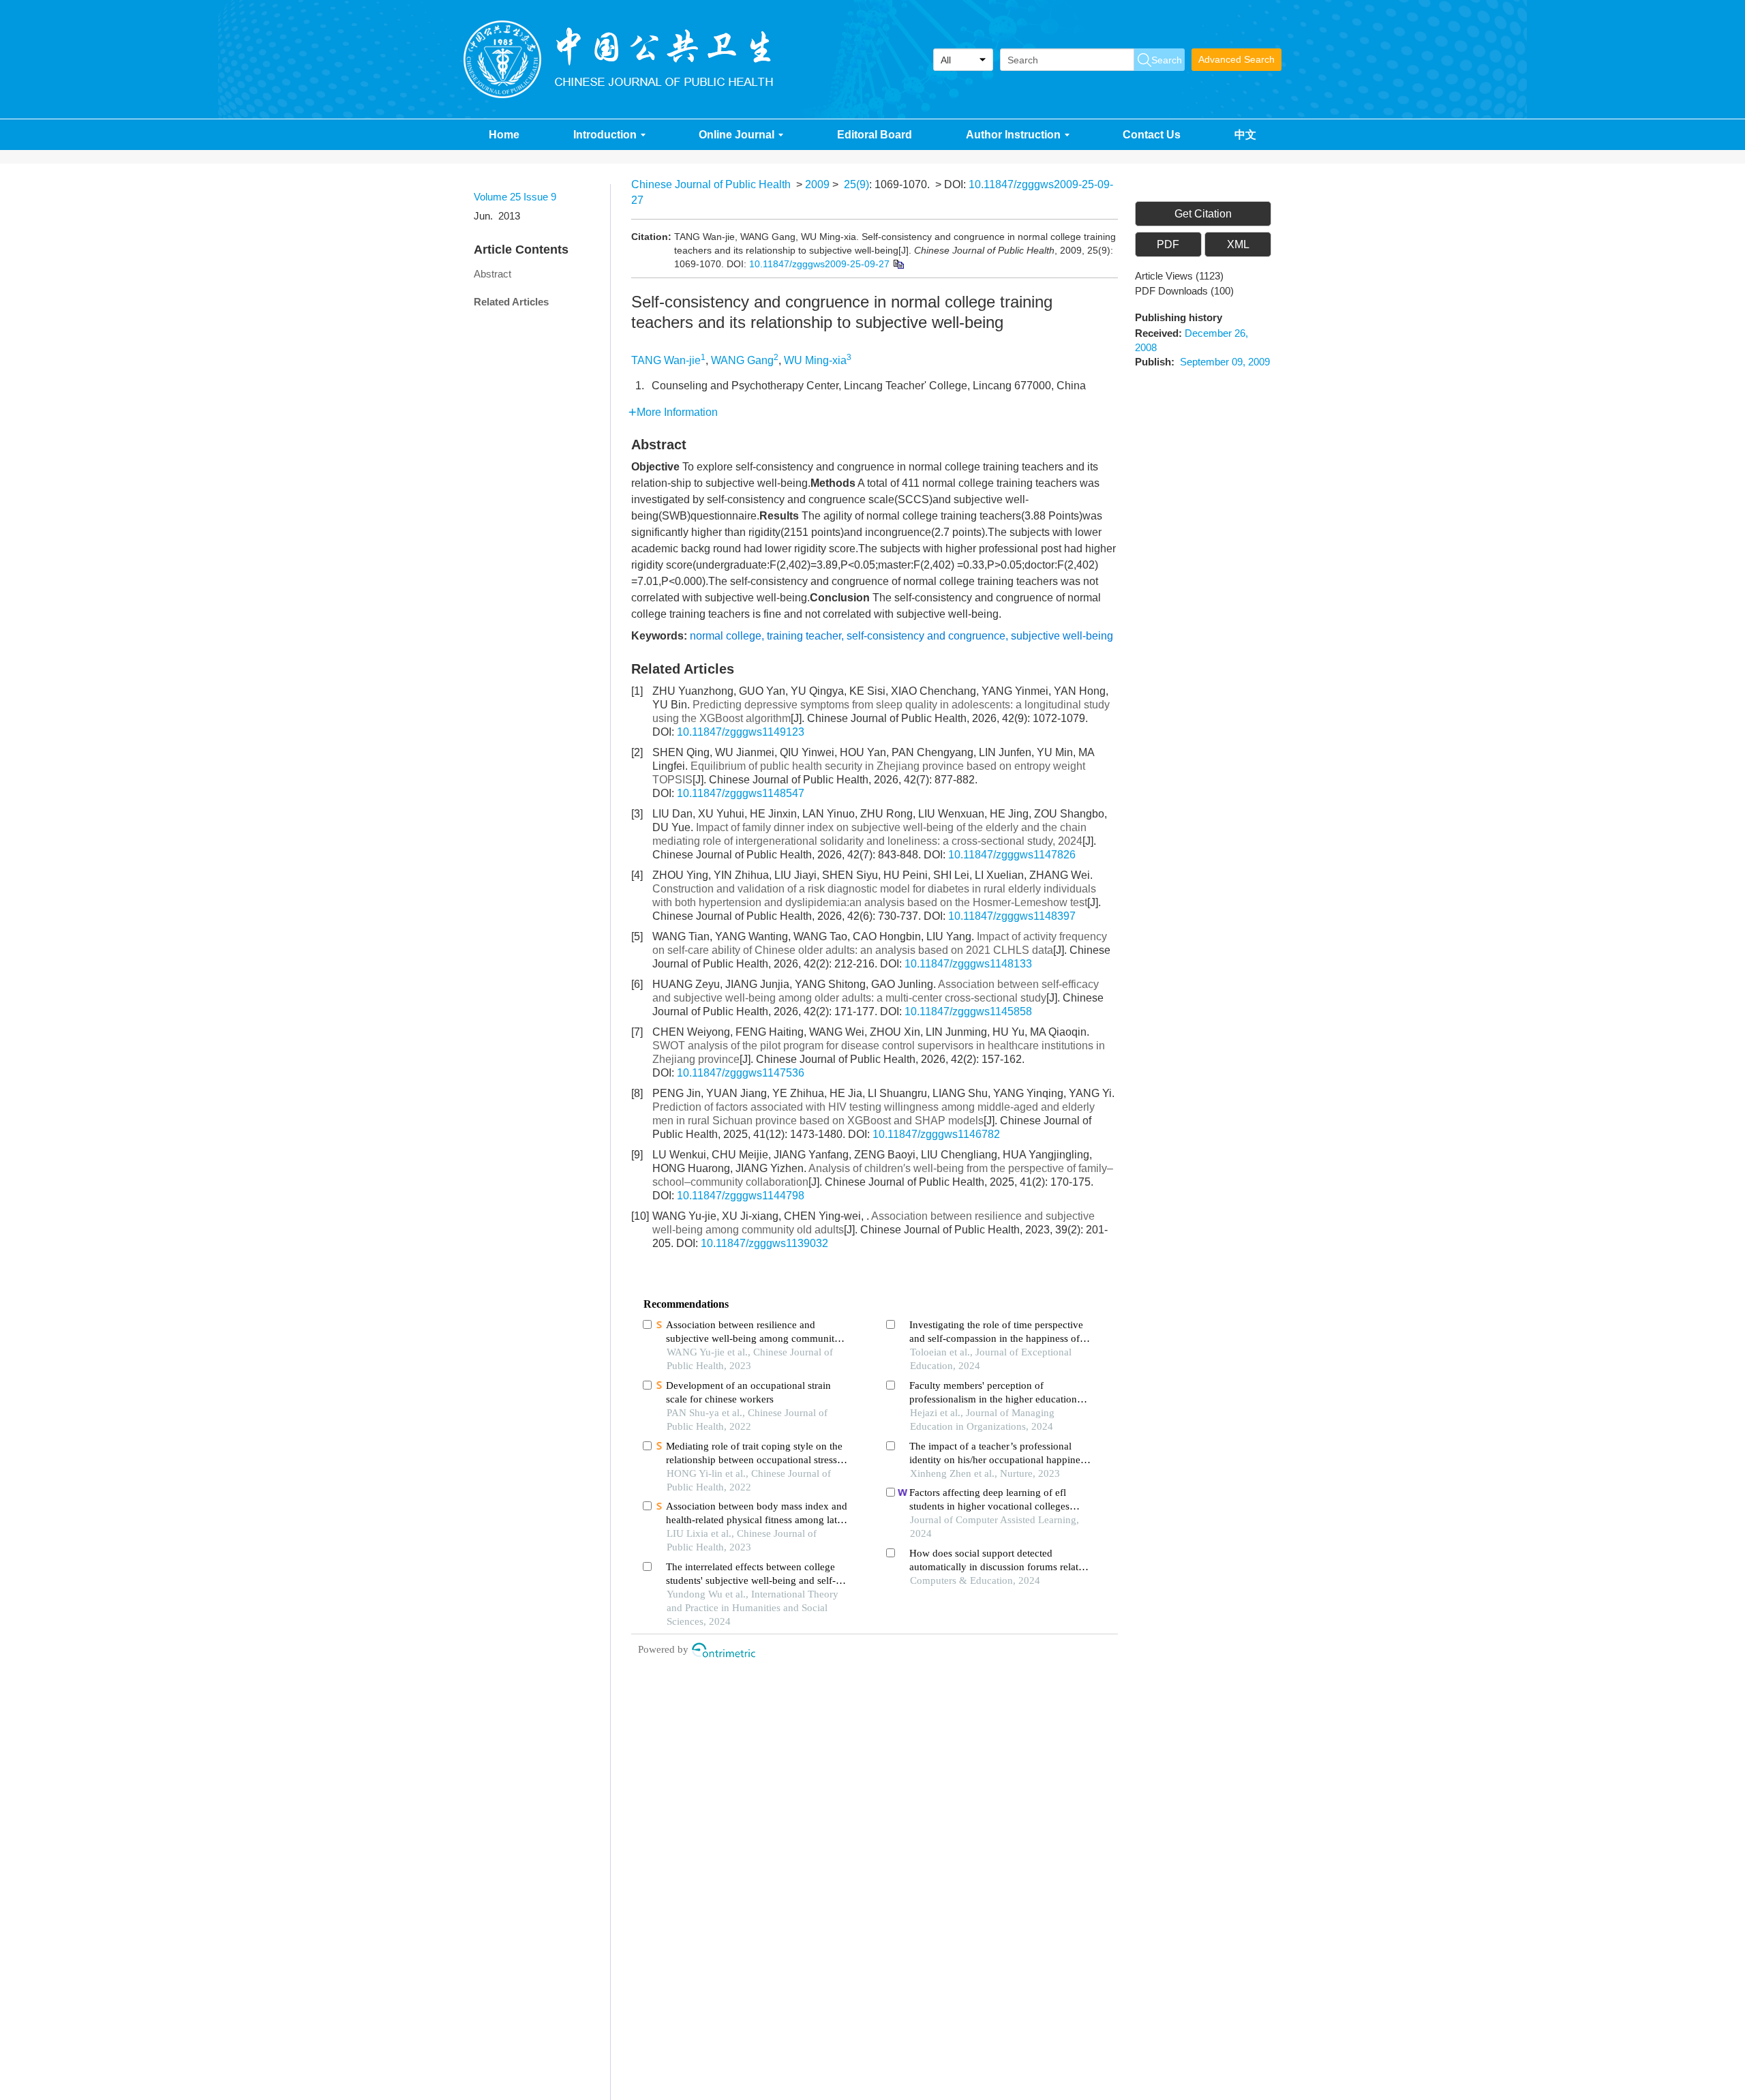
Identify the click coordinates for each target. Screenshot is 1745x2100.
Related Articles (511, 302)
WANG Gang (742, 360)
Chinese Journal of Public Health (711, 184)
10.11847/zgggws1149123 (741, 732)
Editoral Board (875, 135)
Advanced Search (1236, 59)
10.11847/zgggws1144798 (741, 1196)
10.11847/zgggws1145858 (968, 1011)
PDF (1168, 244)
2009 (817, 184)
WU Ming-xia (815, 360)
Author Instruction (1013, 135)
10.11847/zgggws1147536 (741, 1073)
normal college (726, 636)
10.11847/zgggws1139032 (764, 1243)
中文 (1245, 135)
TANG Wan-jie (666, 360)
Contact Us (1152, 135)
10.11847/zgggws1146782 (936, 1134)
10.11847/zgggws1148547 (741, 793)
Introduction (605, 135)
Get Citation (1203, 214)
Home (504, 135)
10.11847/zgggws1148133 (968, 964)
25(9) (856, 184)
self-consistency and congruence (926, 636)
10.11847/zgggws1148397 (1012, 916)
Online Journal (737, 135)
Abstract (492, 274)
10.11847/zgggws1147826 (1012, 855)
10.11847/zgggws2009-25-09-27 (819, 264)
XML (1238, 244)
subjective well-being (1062, 636)
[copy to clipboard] (898, 263)
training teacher (804, 636)
